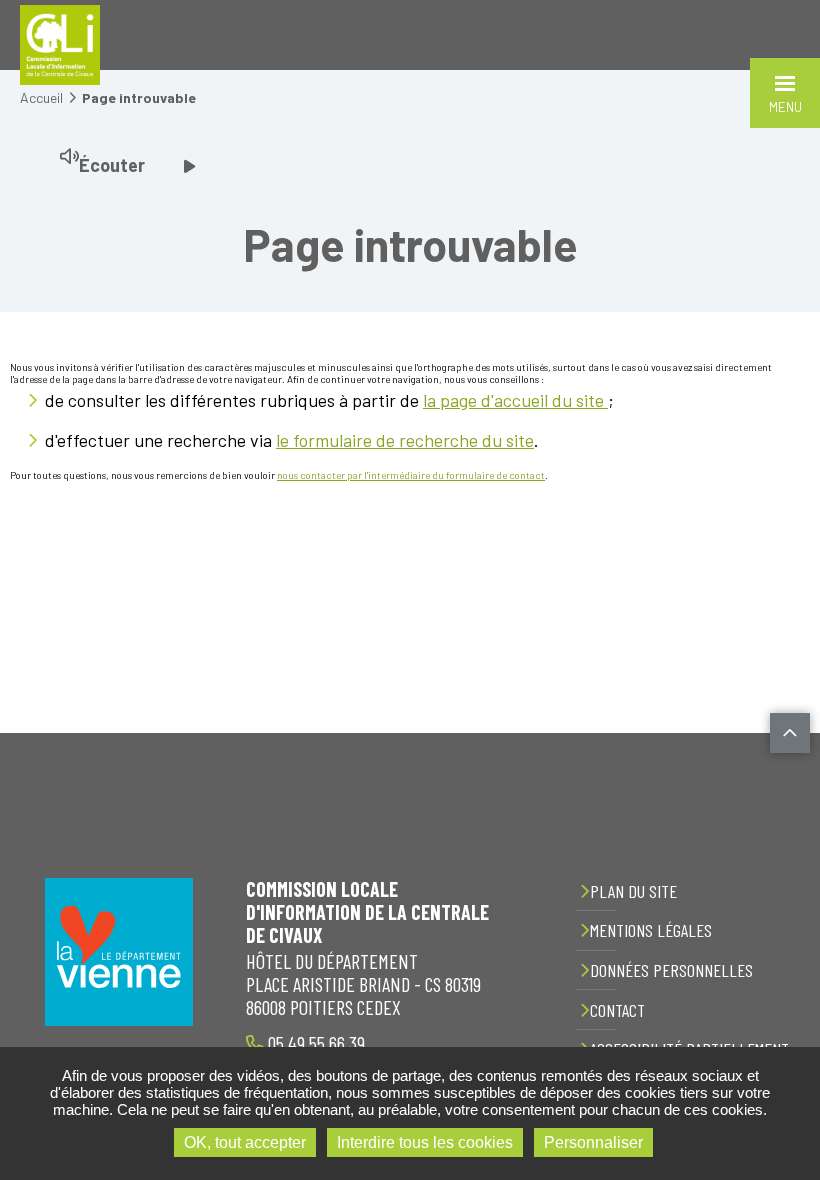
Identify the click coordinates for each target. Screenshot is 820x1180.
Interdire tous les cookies (425, 1142)
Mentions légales (651, 930)
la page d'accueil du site (515, 400)
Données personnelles (671, 970)
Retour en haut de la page (790, 733)
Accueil (41, 97)
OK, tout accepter (245, 1142)
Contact (617, 1010)
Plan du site (633, 891)
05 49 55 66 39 (314, 1043)
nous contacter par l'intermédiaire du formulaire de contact (411, 475)
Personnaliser (593, 1142)
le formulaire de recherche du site (405, 440)
